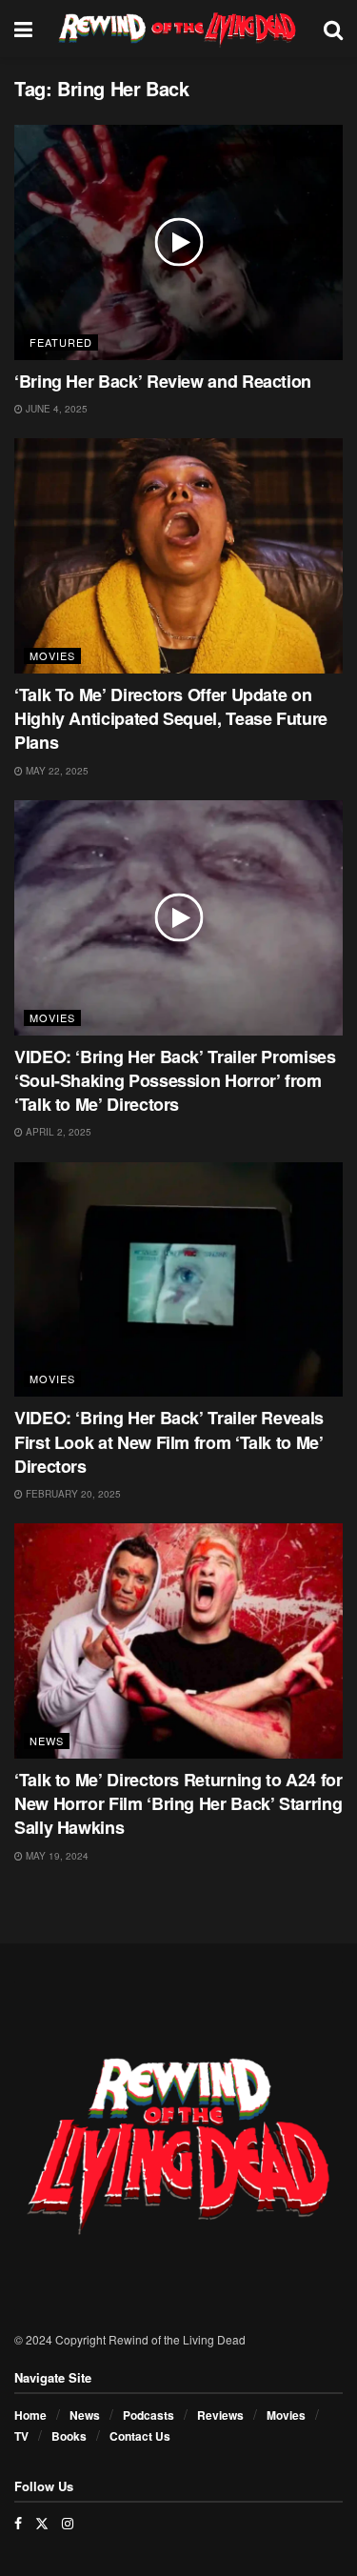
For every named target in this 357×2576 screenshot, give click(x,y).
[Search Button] (333, 29)
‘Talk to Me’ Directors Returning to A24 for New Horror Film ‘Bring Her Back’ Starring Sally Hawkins (178, 1803)
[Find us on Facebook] (18, 2523)
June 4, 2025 (55, 409)
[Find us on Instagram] (68, 2523)
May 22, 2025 (56, 771)
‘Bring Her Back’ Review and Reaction (163, 381)
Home (30, 2415)
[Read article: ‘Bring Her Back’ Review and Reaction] (178, 242)
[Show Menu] (23, 29)
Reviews (220, 2415)
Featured (61, 342)
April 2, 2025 (57, 1132)
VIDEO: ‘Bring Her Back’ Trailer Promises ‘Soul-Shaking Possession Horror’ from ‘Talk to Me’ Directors (175, 1080)
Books (69, 2436)
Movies (52, 655)
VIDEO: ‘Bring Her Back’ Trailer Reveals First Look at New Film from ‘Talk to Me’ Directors (169, 1441)
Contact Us (140, 2436)
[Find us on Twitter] (42, 2523)
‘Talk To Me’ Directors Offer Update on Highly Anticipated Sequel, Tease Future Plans (171, 718)
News (47, 1741)
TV (21, 2436)
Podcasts (149, 2415)
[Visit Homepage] (178, 29)
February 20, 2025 (72, 1494)
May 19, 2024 (56, 1856)
